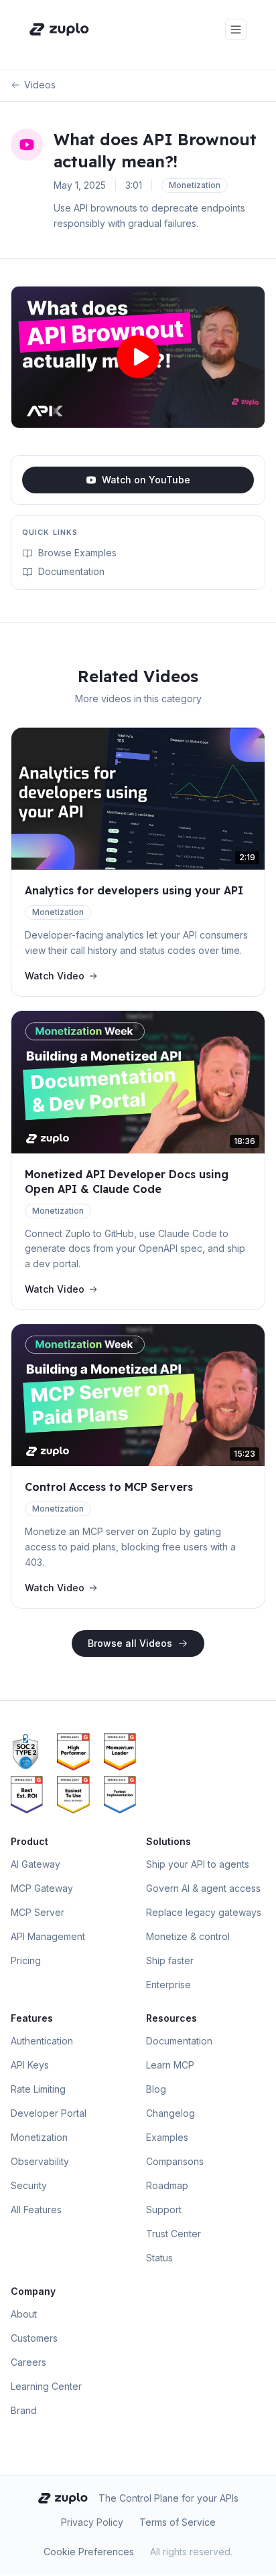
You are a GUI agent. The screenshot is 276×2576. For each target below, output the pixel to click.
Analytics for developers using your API (134, 890)
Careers (28, 2362)
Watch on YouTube (146, 480)
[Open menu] (236, 29)
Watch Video (55, 976)
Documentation (71, 571)
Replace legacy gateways (204, 1912)
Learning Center (46, 2386)
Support (164, 2209)
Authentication (42, 2041)
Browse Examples (77, 553)
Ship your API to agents (198, 1864)
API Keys (30, 2065)
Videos (40, 85)
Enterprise (168, 1985)
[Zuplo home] (59, 29)
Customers (34, 2338)
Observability (40, 2161)
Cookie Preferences (89, 2552)
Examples (167, 2137)
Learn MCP (170, 2065)
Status (159, 2258)
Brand (24, 2410)
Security (29, 2185)
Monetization (39, 2137)
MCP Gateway (42, 1888)
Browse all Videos (130, 1643)
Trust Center (174, 2234)
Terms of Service (178, 2522)
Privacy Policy (92, 2522)
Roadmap (167, 2185)
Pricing (26, 1960)
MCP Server (38, 1912)
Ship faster (170, 1960)
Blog (156, 2089)
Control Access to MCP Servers (109, 1487)
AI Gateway (36, 1864)
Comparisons (175, 2161)
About (24, 2314)
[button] (138, 357)
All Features (36, 2209)
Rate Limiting (38, 2089)
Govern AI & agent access (203, 1888)
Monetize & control (188, 1936)
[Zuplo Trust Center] (31, 1752)
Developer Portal (49, 2113)
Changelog (170, 2113)
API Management (48, 1936)
